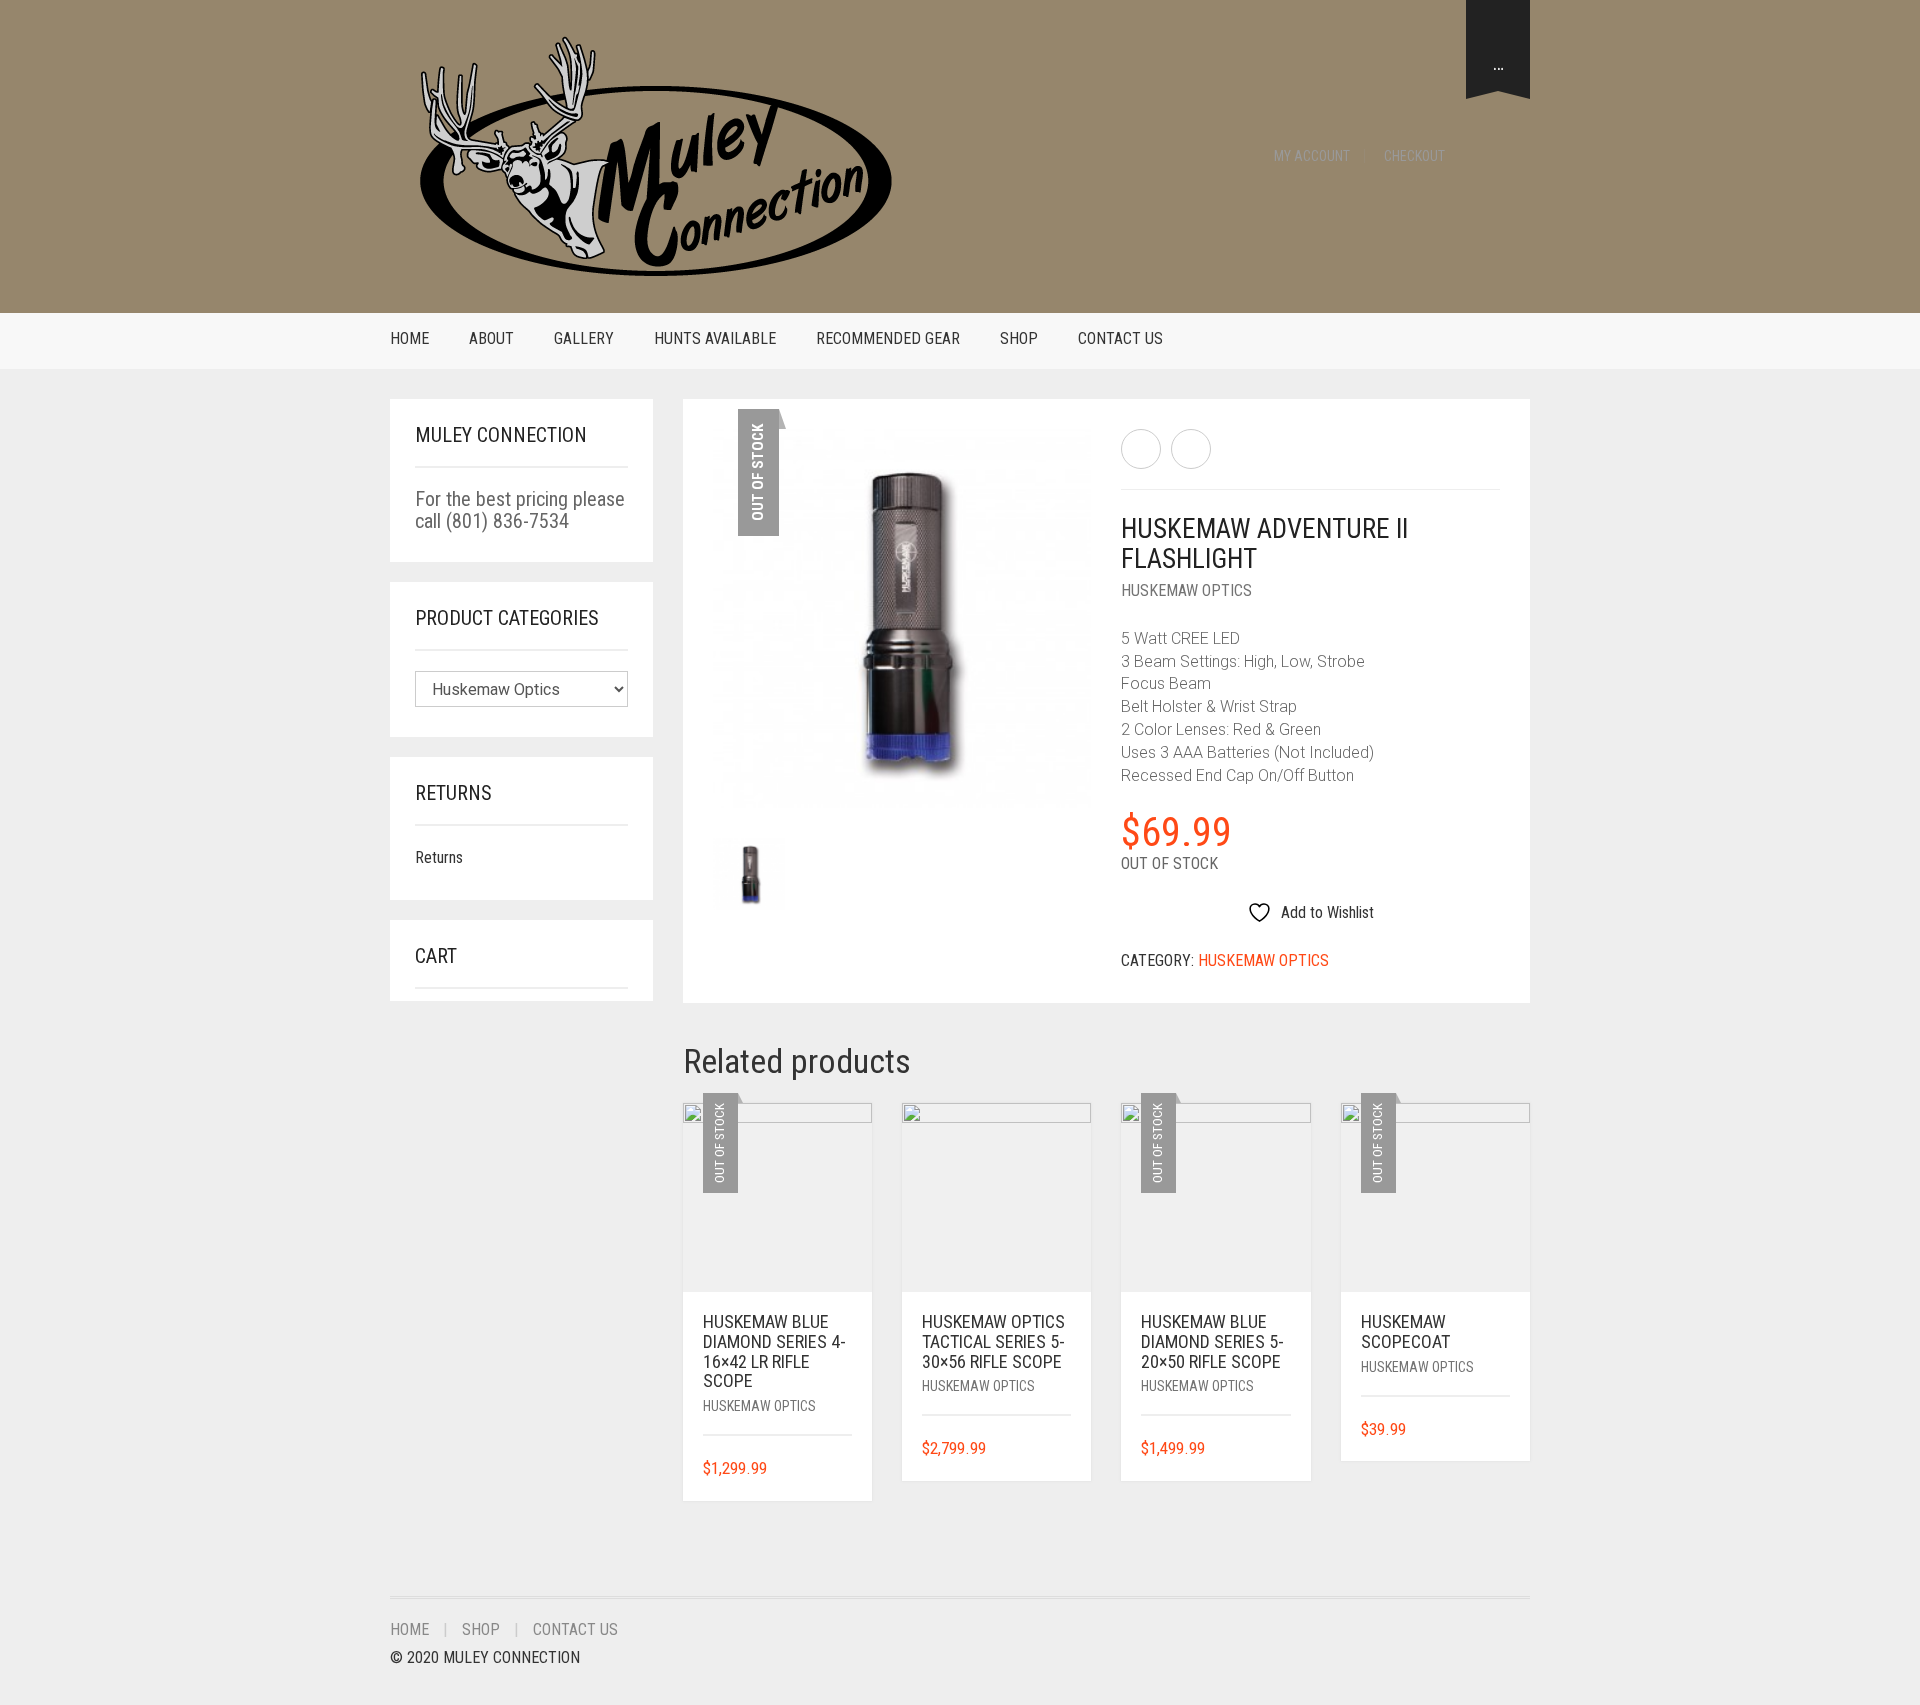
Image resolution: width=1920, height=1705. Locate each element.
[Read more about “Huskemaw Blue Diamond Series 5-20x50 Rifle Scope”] (1284, 1449)
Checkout (1414, 156)
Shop (1019, 338)
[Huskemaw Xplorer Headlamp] (1141, 449)
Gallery (584, 338)
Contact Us (1120, 338)
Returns (439, 857)
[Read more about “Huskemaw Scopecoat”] (1503, 1430)
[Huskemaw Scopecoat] (1191, 449)
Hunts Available (715, 338)
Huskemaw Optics (1186, 590)
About (491, 338)
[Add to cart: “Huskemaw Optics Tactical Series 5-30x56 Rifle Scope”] (1064, 1449)
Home (409, 338)
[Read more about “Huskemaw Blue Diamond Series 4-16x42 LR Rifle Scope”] (845, 1469)
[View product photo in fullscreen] (1058, 774)
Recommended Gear (888, 338)
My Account (1312, 156)
